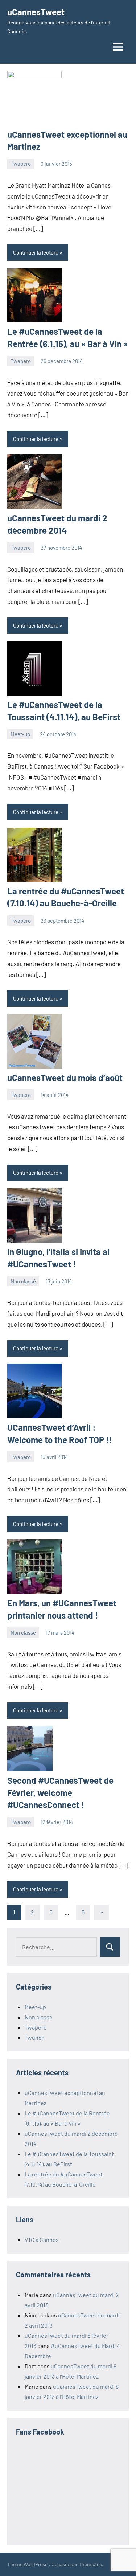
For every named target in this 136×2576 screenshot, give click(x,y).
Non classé (23, 1281)
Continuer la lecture (36, 252)
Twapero (21, 164)
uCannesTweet (36, 12)
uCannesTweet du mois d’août (65, 1077)
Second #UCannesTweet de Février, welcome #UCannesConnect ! (60, 1792)
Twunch (35, 2037)
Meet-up (20, 734)
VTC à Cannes (42, 2240)
